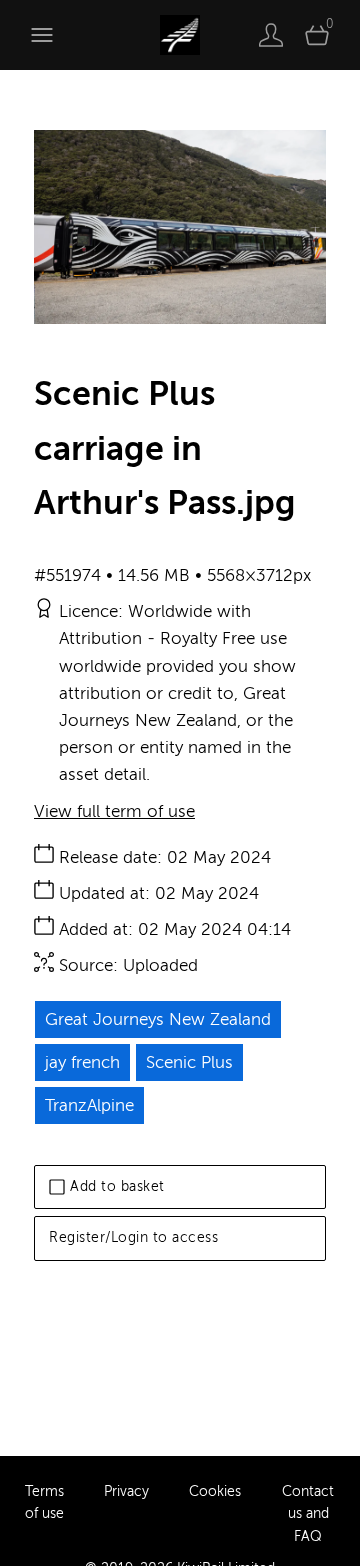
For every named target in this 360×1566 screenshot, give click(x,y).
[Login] (271, 35)
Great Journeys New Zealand (158, 1019)
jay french (82, 1062)
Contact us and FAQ (308, 1514)
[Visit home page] (180, 35)
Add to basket (117, 1186)
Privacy (126, 1491)
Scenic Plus (189, 1062)
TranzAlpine (89, 1105)
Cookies (215, 1491)
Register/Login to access (133, 1237)
